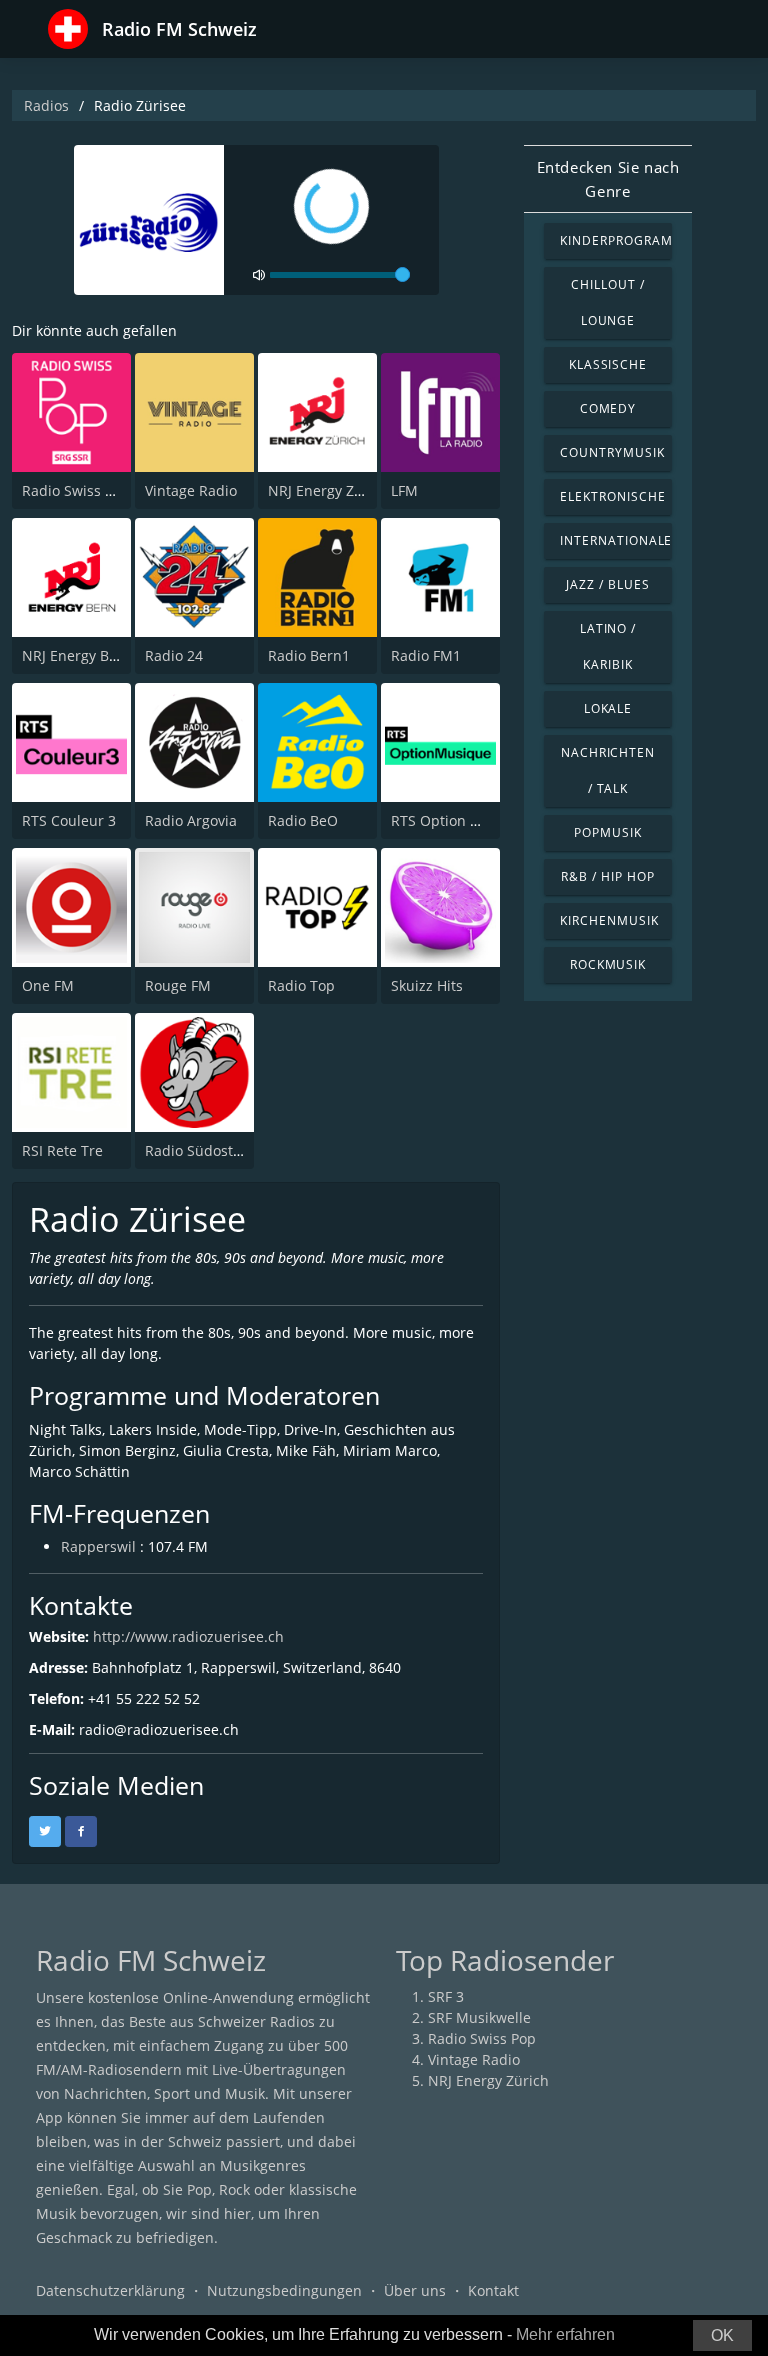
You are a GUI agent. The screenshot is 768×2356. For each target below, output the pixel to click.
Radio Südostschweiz (215, 1150)
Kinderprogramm (616, 240)
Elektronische (612, 496)
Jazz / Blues (608, 584)
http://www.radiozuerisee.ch (188, 1636)
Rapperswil (98, 1546)
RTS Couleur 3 (69, 820)
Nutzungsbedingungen (284, 2290)
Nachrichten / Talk (608, 770)
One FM (48, 985)
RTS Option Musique (460, 820)
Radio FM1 (426, 655)
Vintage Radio (191, 490)
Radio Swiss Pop (76, 490)
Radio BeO (303, 820)
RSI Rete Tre (62, 1150)
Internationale (616, 540)
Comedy (608, 408)
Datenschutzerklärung (110, 2290)
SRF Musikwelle (479, 2017)
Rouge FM (178, 985)
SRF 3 (446, 1996)
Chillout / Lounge (608, 302)
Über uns (415, 2290)
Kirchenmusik (609, 920)
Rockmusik (608, 964)
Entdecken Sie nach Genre (608, 179)
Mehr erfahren (565, 2334)
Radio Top (301, 985)
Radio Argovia (191, 820)
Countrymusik (612, 452)
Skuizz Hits (427, 985)
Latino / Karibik (608, 646)
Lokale (608, 708)
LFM (404, 490)
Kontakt (493, 2290)
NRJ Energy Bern (77, 655)
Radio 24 (174, 655)
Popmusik (608, 832)
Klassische (608, 364)
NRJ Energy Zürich (328, 490)
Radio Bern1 (309, 655)
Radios (46, 105)
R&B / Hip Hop (607, 876)
